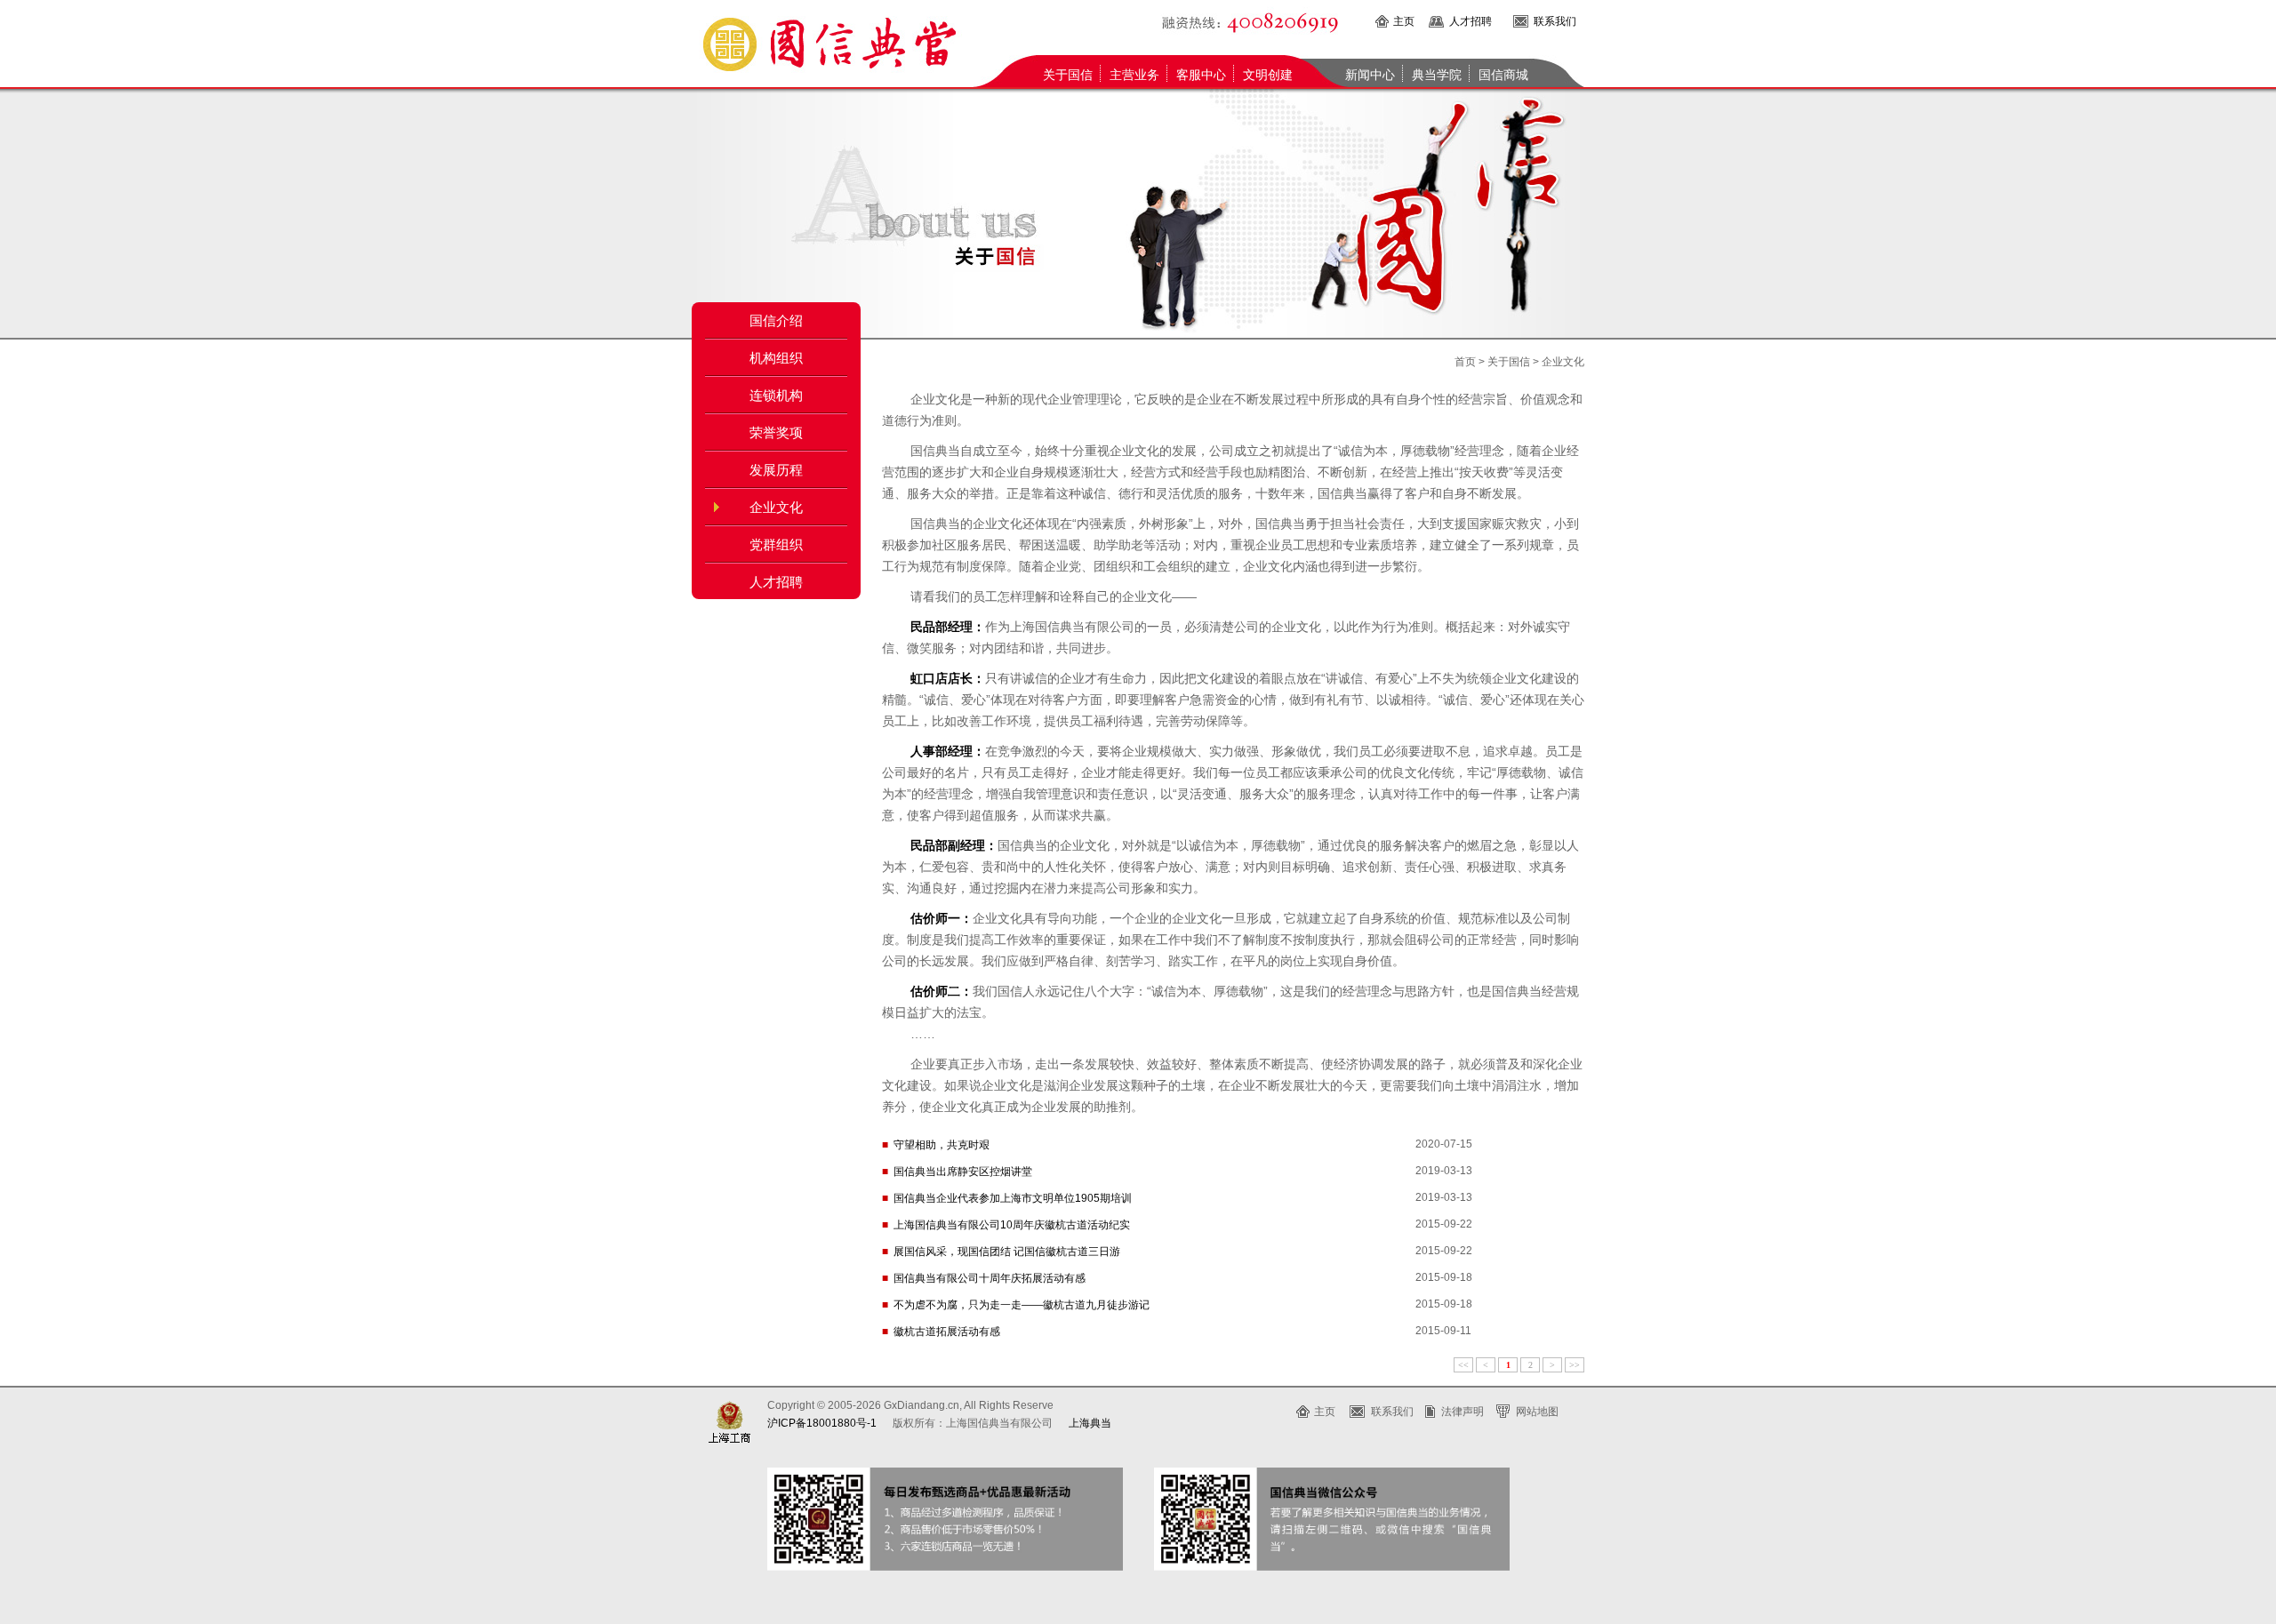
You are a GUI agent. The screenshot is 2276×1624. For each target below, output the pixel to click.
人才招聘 (1471, 21)
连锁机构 (776, 396)
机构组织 (776, 358)
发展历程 (776, 470)
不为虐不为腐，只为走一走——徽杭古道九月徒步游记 (1022, 1305)
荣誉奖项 (776, 433)
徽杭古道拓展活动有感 (947, 1332)
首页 (1465, 362)
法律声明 (1463, 1412)
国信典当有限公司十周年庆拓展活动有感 (990, 1278)
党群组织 (776, 545)
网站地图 (1537, 1412)
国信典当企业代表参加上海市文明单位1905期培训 (1013, 1198)
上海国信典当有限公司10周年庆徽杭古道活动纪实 (1012, 1225)
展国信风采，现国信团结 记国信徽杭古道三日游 (1007, 1252)
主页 (1404, 21)
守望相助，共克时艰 (942, 1145)
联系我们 (1555, 21)
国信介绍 (776, 321)
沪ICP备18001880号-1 (822, 1423)
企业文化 (776, 508)
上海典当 (1090, 1423)
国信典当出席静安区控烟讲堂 (963, 1172)
